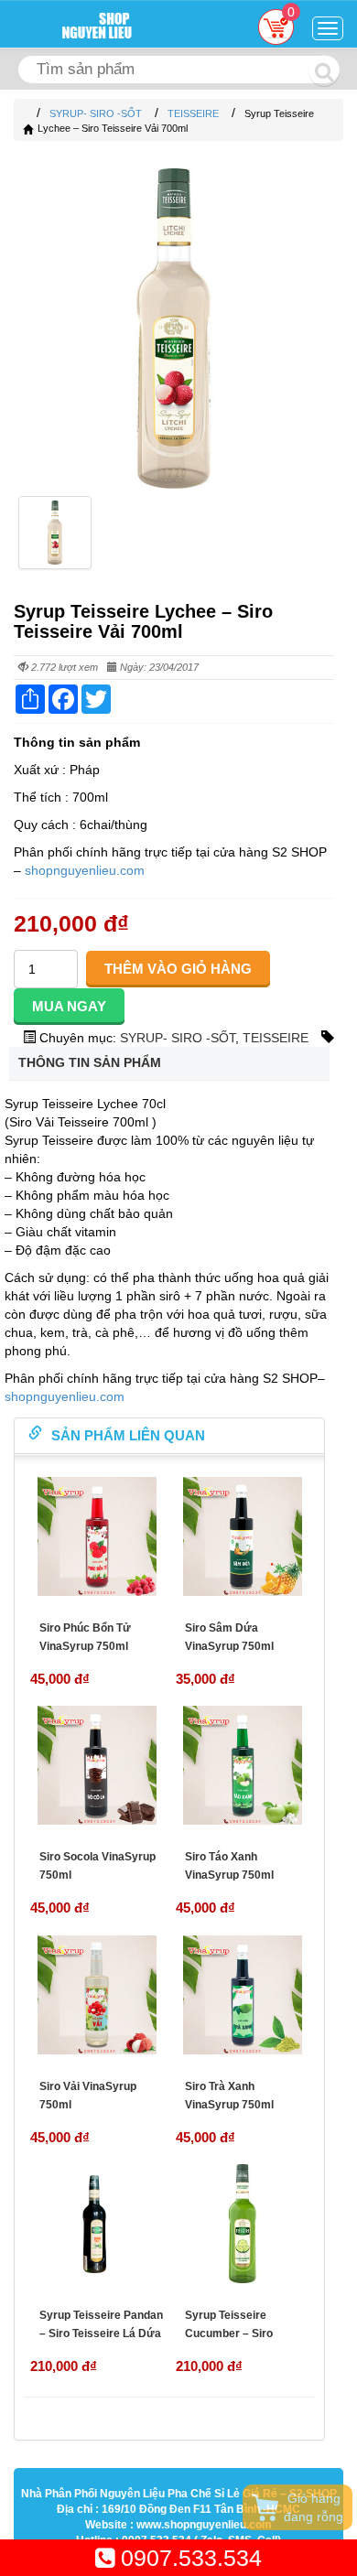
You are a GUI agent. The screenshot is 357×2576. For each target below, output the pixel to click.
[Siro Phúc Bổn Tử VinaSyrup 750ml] (97, 1536)
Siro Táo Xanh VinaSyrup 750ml (229, 1866)
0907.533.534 (188, 2558)
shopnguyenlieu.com (83, 870)
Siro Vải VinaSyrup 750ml (88, 2096)
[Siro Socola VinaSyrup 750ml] (97, 1765)
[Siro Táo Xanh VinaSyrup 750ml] (242, 1765)
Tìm (324, 70)
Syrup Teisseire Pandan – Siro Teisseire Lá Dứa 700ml (101, 2333)
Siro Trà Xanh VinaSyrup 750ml (229, 2096)
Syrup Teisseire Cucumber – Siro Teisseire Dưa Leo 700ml (233, 2343)
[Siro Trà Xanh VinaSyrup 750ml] (242, 1995)
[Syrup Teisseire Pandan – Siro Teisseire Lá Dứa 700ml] (97, 2224)
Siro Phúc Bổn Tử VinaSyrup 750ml (85, 1637)
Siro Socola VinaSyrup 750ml (97, 1866)
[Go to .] (27, 113)
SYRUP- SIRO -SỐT (178, 1038)
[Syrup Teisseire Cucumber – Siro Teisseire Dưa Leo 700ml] (242, 2224)
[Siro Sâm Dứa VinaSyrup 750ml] (242, 1536)
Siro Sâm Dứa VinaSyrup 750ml (229, 1637)
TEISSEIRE (276, 1038)
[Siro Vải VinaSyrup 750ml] (97, 1995)
